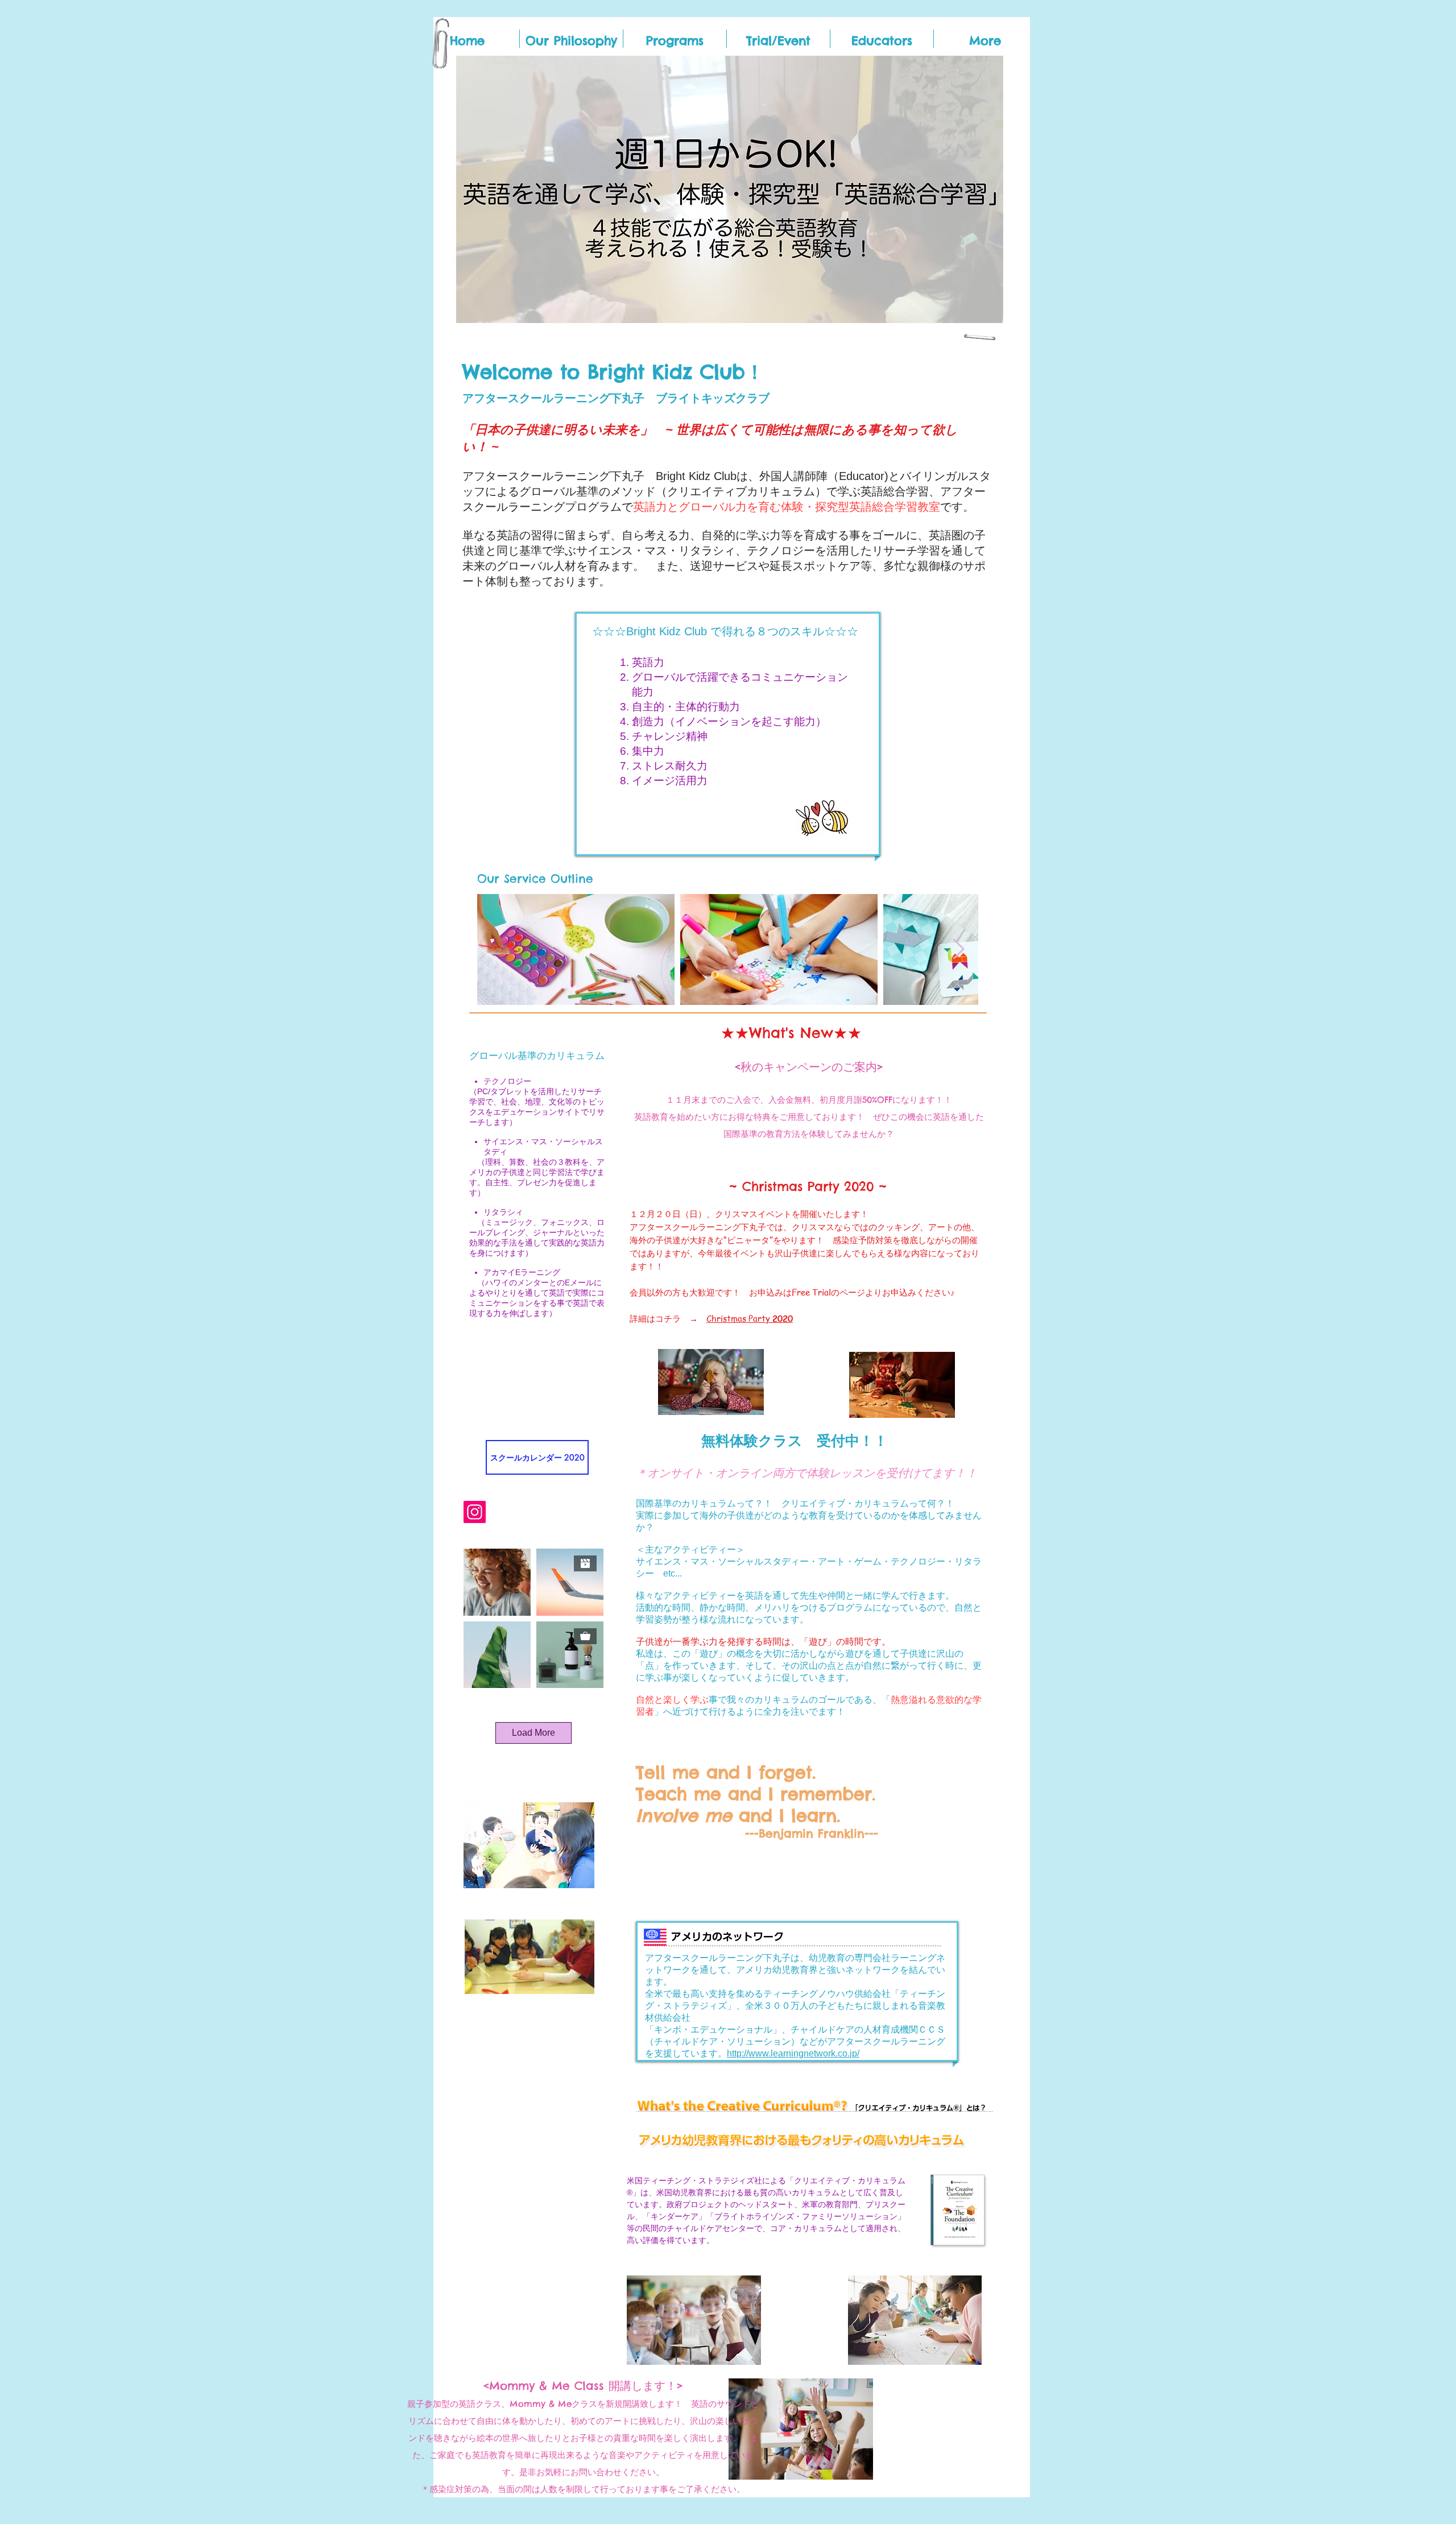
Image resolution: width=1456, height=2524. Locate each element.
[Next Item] (959, 949)
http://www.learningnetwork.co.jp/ (793, 2053)
